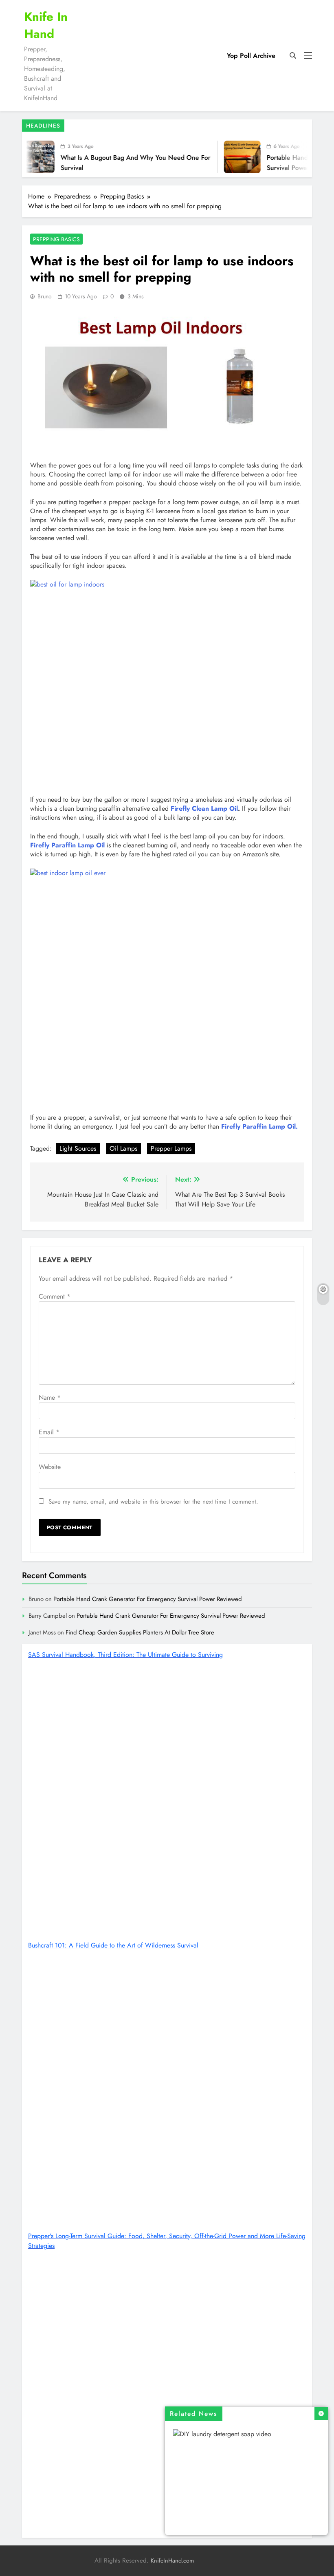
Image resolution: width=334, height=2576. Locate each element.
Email (49, 1432)
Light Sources (78, 1148)
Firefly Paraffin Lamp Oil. (259, 1126)
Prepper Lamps (171, 1148)
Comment (55, 1296)
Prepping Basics (56, 239)
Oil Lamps (123, 1148)
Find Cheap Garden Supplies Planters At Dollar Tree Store (140, 1632)
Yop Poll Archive (251, 56)
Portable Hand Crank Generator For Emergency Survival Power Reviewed (148, 1599)
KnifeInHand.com (172, 2561)
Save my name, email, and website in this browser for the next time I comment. (153, 1502)
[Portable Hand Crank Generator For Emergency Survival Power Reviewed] (220, 157)
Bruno (45, 296)
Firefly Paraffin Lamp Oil (67, 845)
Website (50, 1467)
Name (50, 1397)
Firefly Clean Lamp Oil (204, 808)
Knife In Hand (46, 25)
